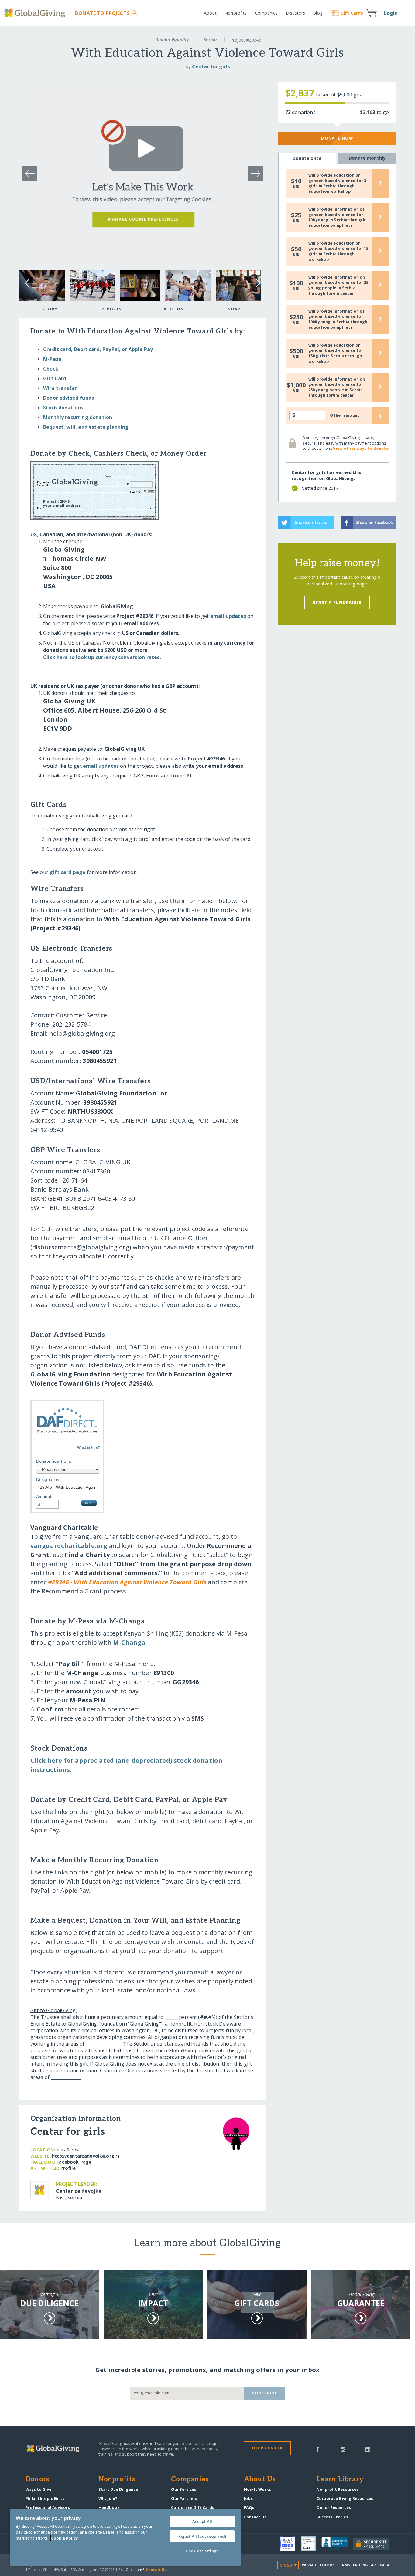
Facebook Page (74, 2162)
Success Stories (332, 2517)
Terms (344, 2565)
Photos (174, 309)
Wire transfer (60, 388)
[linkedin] (368, 2449)
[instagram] (343, 2449)
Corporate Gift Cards (193, 2507)
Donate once (307, 158)
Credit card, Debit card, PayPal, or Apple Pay (98, 349)
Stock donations (63, 408)
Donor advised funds (69, 398)
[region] (125, 2538)
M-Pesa (52, 359)
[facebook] (318, 2449)
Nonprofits (236, 13)
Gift (352, 13)
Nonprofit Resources (338, 2489)
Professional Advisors (48, 2507)
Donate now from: (54, 1461)
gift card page (67, 872)
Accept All (202, 2521)
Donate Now (337, 138)
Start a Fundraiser (337, 602)
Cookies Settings (202, 2551)
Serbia (210, 40)
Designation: (48, 1479)
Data (385, 2565)
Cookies (327, 2565)
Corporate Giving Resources (345, 2498)
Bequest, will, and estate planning (86, 427)
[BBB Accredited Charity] (337, 2544)
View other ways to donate (361, 448)
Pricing (361, 2565)
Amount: (44, 1497)
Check (51, 369)
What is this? (89, 1447)
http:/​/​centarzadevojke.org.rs (86, 2156)
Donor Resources (334, 2507)
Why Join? (108, 2498)
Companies (266, 13)
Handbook (109, 2507)
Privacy (309, 2565)
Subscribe (264, 2393)
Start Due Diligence (118, 2489)
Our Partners (184, 2498)
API (374, 2565)
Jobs (248, 2498)
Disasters (295, 13)
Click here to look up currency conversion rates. (102, 657)
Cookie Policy (64, 2538)
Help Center (267, 2448)
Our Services (184, 2489)
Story (50, 309)
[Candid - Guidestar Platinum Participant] (311, 2544)
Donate (102, 13)
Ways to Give (38, 2489)
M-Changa (129, 1642)
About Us (260, 2480)
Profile (68, 2168)
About (210, 13)
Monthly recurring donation (78, 417)
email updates (228, 616)
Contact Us (255, 2517)
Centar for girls (211, 66)
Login (391, 13)
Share (235, 309)
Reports (112, 309)
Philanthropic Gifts (45, 2498)
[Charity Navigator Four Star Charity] (290, 2544)
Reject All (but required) (202, 2536)
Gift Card (55, 378)
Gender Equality (172, 40)
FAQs (249, 2507)
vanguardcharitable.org (69, 1546)
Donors (37, 2480)
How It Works (257, 2489)
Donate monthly (367, 158)
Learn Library (340, 2480)
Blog (318, 13)
